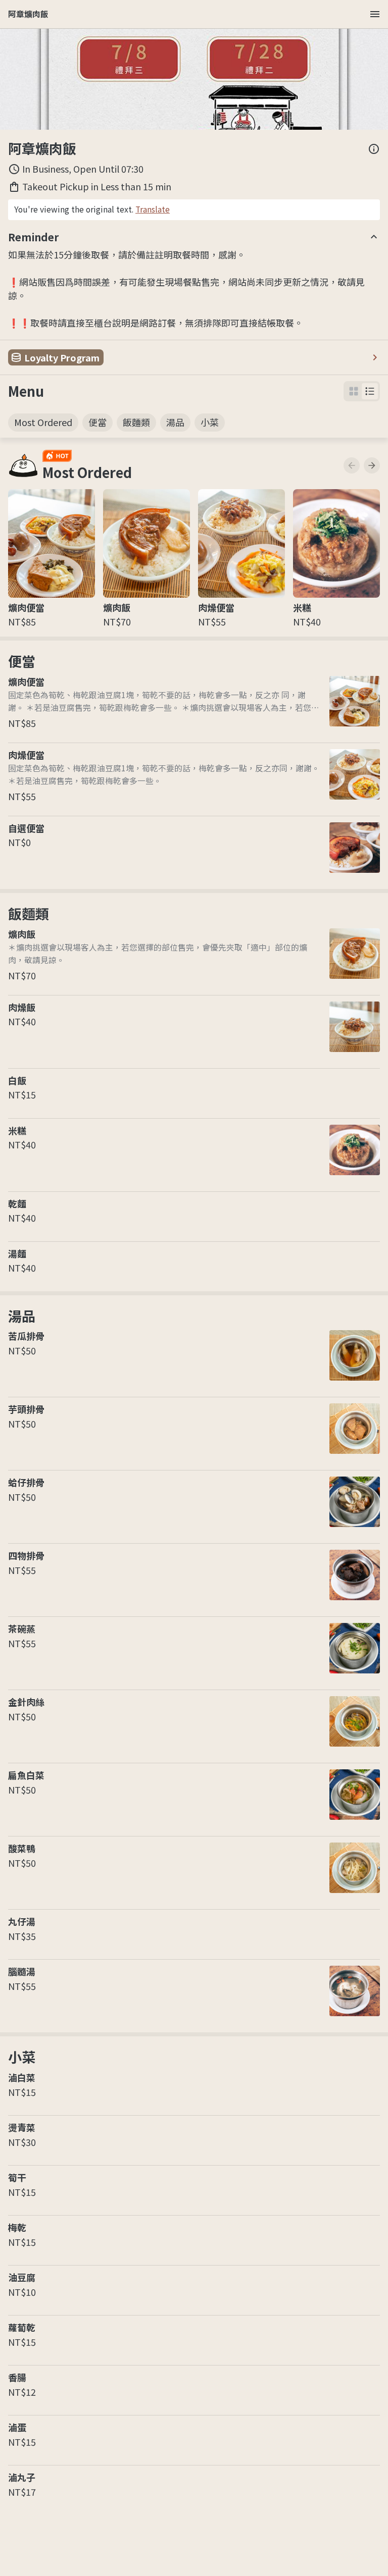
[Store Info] (374, 149)
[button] (370, 391)
